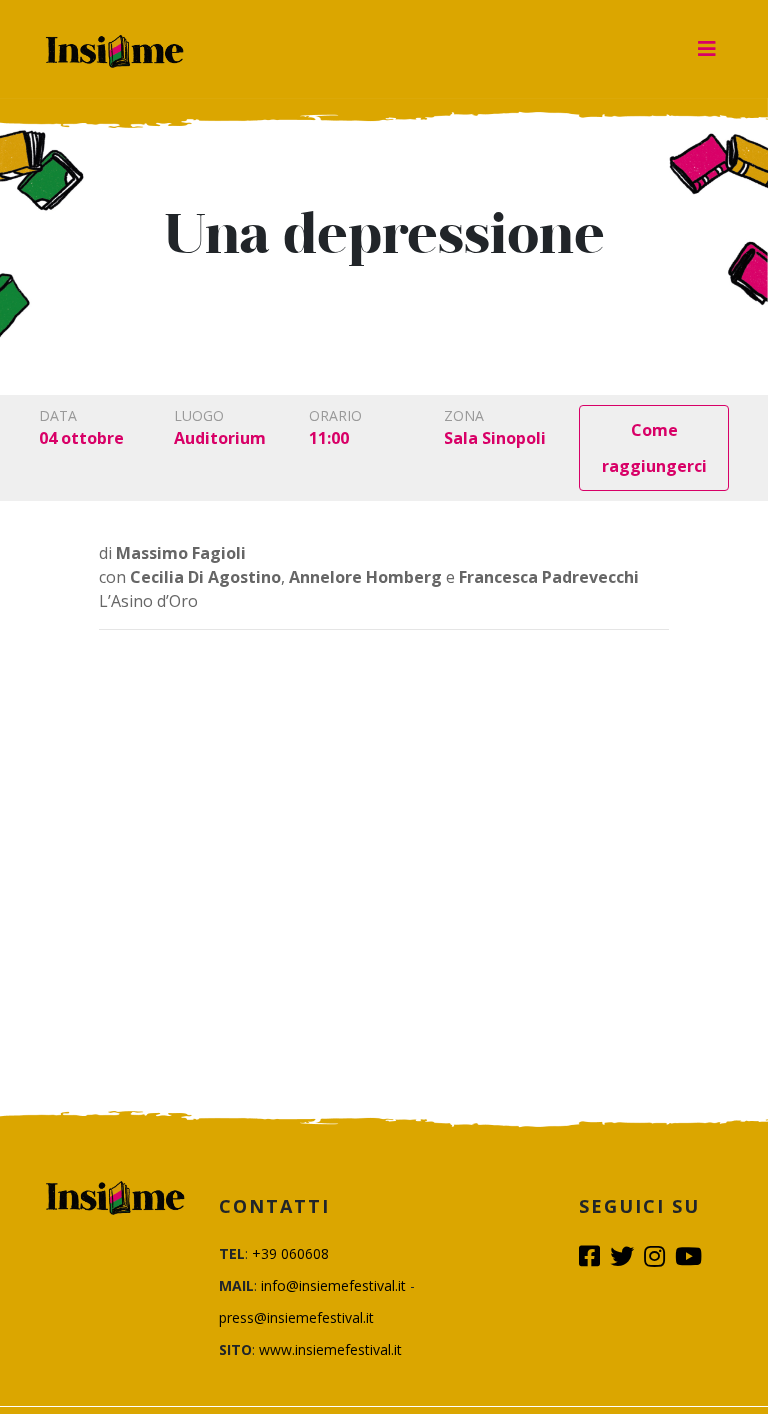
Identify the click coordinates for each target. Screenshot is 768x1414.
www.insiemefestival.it (330, 1349)
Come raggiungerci (654, 448)
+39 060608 (290, 1253)
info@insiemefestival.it (333, 1285)
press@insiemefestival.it (296, 1317)
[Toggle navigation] (707, 49)
